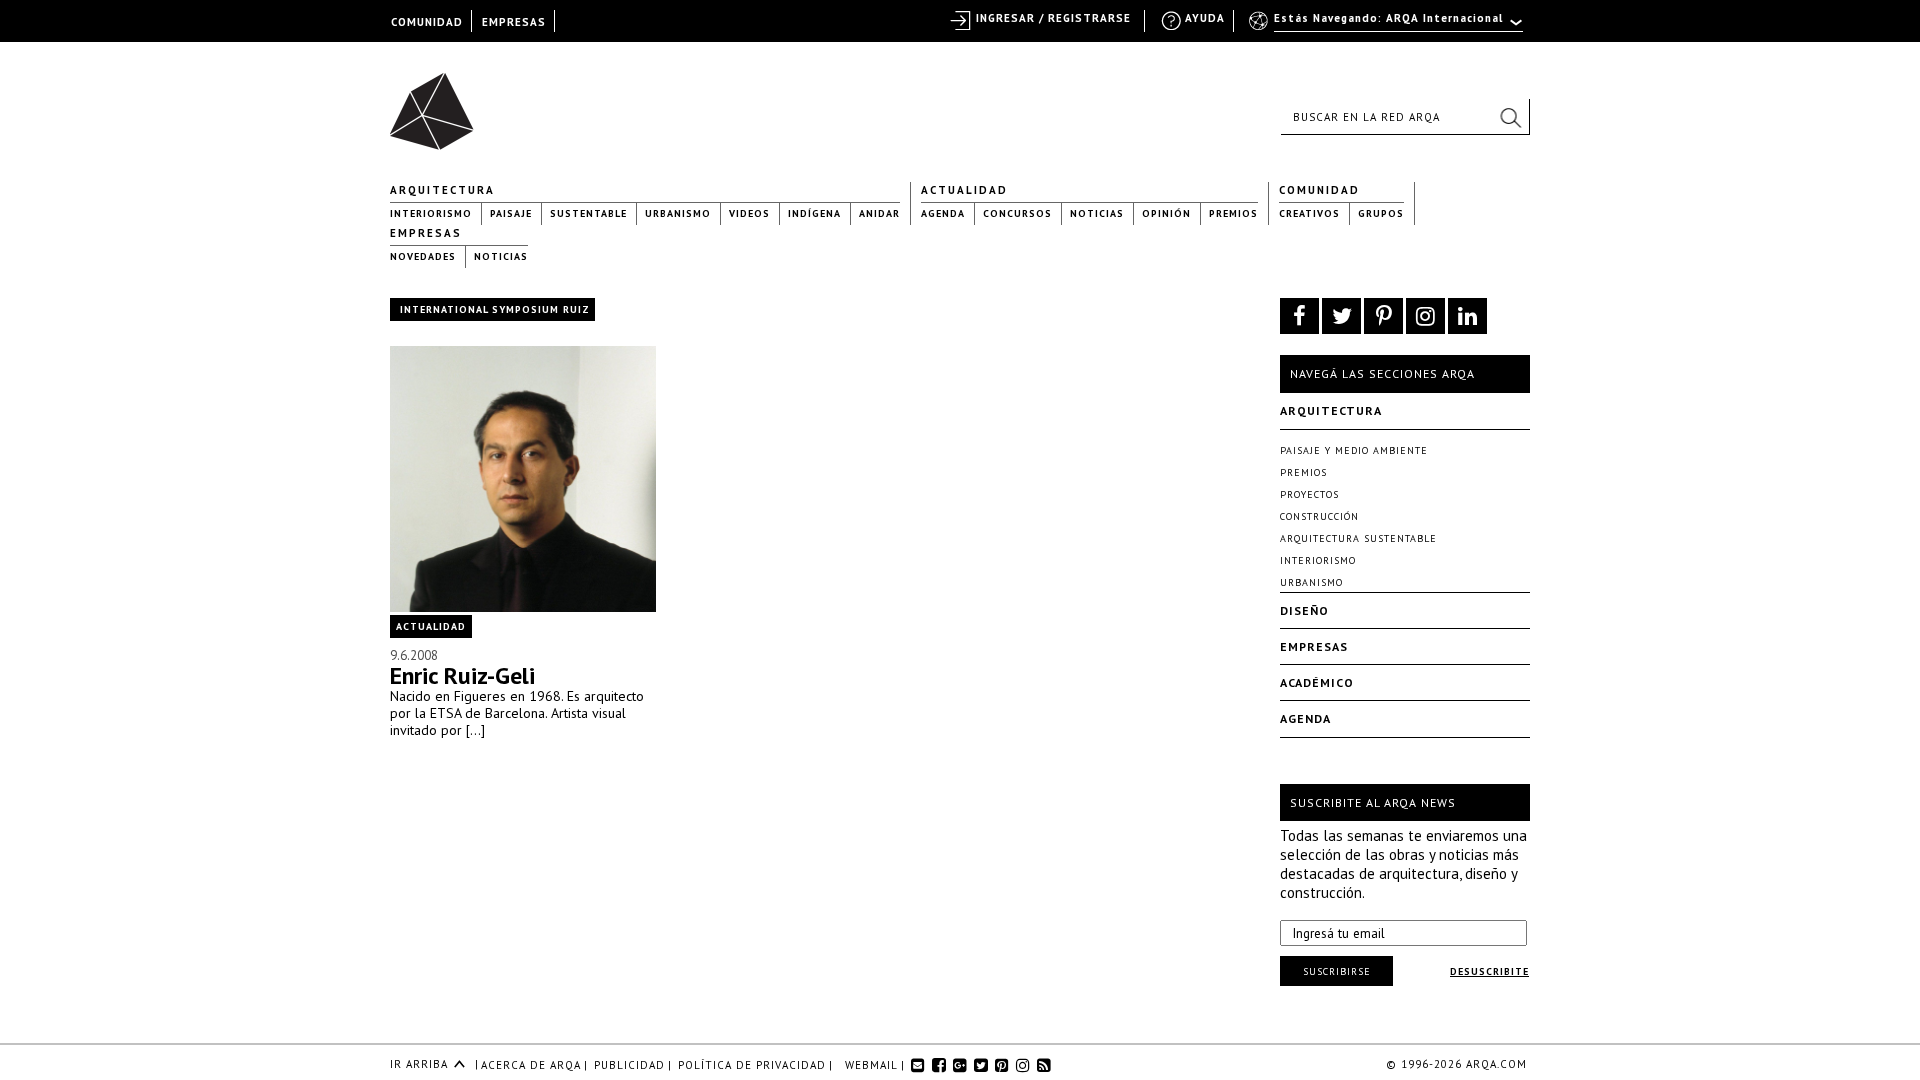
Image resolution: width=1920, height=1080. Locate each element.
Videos (749, 213)
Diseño (1304, 610)
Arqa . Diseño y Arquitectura (437, 102)
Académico (1317, 682)
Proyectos (1309, 494)
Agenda (943, 213)
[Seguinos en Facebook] (1299, 316)
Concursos (1017, 213)
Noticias (1097, 213)
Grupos (1381, 213)
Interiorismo (431, 213)
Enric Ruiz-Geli (462, 675)
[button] (1510, 117)
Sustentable (588, 213)
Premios (1233, 213)
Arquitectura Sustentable (1358, 538)
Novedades (423, 256)
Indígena (814, 213)
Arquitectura (442, 190)
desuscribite (1489, 971)
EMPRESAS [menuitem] (514, 22)
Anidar (879, 213)
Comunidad (1319, 190)
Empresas (426, 233)
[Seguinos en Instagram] (1425, 316)
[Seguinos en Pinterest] (1383, 316)
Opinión (1166, 213)
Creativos (1309, 213)
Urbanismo (678, 213)
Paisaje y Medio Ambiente (1354, 450)
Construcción (1319, 516)
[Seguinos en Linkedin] (1467, 316)
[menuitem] (1387, 27)
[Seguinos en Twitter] (1341, 316)
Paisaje (511, 213)
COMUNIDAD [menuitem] (427, 22)
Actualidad (964, 190)
